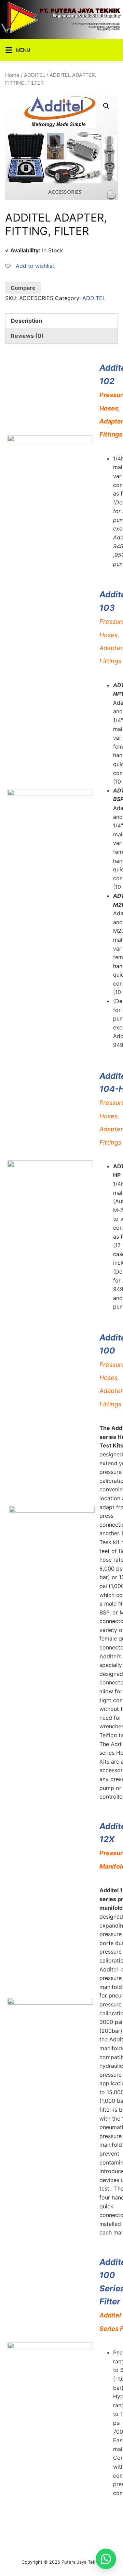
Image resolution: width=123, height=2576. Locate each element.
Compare (23, 288)
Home (12, 75)
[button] (106, 2559)
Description (26, 321)
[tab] (61, 321)
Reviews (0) (27, 336)
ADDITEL (35, 75)
